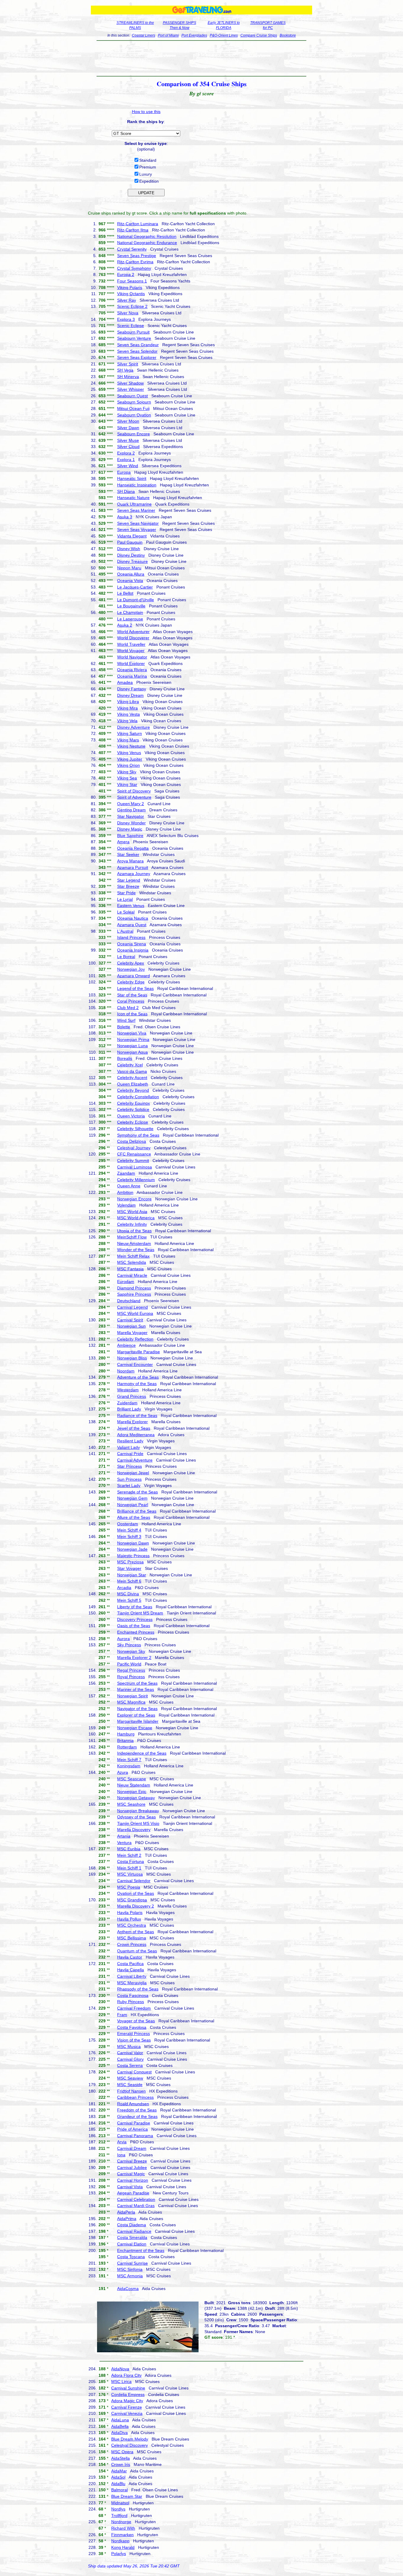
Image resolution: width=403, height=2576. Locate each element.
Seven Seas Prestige (137, 256)
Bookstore (288, 35)
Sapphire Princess (134, 1294)
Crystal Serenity (132, 249)
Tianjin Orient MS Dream (140, 1613)
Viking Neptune (131, 746)
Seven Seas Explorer (137, 357)
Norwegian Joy (131, 969)
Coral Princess (131, 1001)
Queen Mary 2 (131, 804)
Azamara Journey (134, 874)
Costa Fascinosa (133, 1995)
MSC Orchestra (132, 1925)
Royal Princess (131, 1677)
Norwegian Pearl (133, 1505)
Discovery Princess (135, 1619)
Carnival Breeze (132, 2161)
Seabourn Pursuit (133, 332)
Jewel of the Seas (134, 1428)
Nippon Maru (129, 568)
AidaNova (120, 2369)
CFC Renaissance (134, 1154)
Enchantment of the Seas (141, 2250)
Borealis (125, 1058)
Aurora (123, 1639)
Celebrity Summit (133, 1160)
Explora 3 (126, 319)
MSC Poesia (129, 1887)
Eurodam (126, 1282)
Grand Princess (132, 1396)
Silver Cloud (128, 447)
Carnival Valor (130, 2053)
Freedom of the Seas (137, 2110)
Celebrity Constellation (138, 1097)
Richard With (123, 2528)
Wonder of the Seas (136, 1250)
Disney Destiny (131, 555)
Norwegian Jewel (133, 1473)
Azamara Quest (132, 925)
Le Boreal (126, 957)
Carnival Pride (130, 1454)
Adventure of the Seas (138, 1377)
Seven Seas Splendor (137, 351)
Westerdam (128, 1390)
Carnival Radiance (134, 2231)
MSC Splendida (132, 1262)
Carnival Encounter (135, 1364)
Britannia (125, 1740)
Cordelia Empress (128, 2394)
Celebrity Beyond (133, 1090)
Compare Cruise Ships (259, 35)
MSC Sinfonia (130, 2269)
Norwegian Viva (132, 1033)
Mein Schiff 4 (129, 1530)
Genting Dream (131, 810)
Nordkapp (120, 2541)
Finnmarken (122, 2535)
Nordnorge (121, 2522)
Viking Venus (129, 753)
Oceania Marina (132, 676)
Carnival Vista (130, 2187)
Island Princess (131, 937)
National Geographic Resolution (147, 236)
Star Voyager (129, 1568)
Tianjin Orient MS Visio (138, 1823)
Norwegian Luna (132, 1046)
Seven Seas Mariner (136, 510)
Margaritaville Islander (138, 1721)
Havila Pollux (129, 1919)
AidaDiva (119, 2433)
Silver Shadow (130, 383)
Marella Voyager (132, 1333)
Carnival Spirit (130, 1320)
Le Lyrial (125, 899)
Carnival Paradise (134, 2123)
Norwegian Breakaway (138, 1811)
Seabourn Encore (133, 434)
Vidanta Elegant (132, 536)
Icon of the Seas (132, 1014)
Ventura (124, 1843)
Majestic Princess (133, 1556)
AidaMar (119, 2471)
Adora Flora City (126, 2375)
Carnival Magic (131, 2174)
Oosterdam (128, 1524)
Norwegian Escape (135, 1728)
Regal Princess (131, 1670)
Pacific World (129, 1664)
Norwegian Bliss (132, 1358)
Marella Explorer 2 (134, 1658)
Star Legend (129, 880)
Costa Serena (130, 2065)
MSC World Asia (132, 1212)
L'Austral (125, 931)
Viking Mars (128, 740)
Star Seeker (128, 854)
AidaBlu (118, 2484)
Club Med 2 (128, 1008)
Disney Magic (130, 829)
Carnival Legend (132, 1307)
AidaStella (121, 2458)
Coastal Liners (144, 35)
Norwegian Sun (131, 1326)
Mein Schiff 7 (129, 1760)
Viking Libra (128, 702)
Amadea (125, 682)
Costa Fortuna (131, 1861)
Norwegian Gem (132, 1498)
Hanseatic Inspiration (137, 485)
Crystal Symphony (134, 268)
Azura (123, 1772)
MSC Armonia (130, 2276)
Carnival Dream (132, 2148)
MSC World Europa (135, 1313)
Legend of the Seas (135, 988)
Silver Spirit (128, 364)
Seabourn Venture (134, 338)
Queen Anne (129, 1186)
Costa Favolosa (132, 2027)
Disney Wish (129, 549)
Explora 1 (126, 460)
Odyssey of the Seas (136, 1817)
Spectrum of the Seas (137, 1683)
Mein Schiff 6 (129, 1581)
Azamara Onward (133, 976)
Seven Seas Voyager (137, 529)
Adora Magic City (127, 2401)
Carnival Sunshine (128, 2388)
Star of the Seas (132, 995)
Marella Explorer (132, 1422)
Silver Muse (128, 440)
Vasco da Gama (132, 1071)
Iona (121, 2155)
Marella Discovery (134, 1830)
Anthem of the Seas (136, 1932)
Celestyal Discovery (130, 2445)
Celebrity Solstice (133, 1109)
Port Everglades (194, 35)
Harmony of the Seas (137, 1384)
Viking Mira (127, 708)
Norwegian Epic (132, 1792)
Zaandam (126, 1173)
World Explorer (131, 663)
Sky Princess (129, 1645)
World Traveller (131, 644)
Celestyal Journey (134, 1148)
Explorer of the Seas (136, 1715)
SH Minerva (128, 377)
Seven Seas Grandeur (138, 345)
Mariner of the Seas (136, 1689)
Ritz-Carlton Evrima (135, 262)
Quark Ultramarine (134, 504)
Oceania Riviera (132, 670)
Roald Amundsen (133, 2104)
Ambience (126, 1345)
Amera (123, 842)
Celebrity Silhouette (135, 1129)
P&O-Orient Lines (224, 35)
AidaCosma (128, 2289)
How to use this (146, 112)
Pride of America (132, 2129)
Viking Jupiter (130, 759)
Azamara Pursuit (133, 867)
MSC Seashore (131, 1804)
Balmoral (119, 2490)
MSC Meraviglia (132, 1983)
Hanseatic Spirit (132, 478)
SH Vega (125, 370)
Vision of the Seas (134, 2040)
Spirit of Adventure (134, 797)
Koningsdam (129, 1766)
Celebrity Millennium (136, 1180)
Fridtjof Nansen (131, 2091)
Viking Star (127, 784)
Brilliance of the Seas (137, 1511)
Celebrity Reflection (135, 1339)
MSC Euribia (129, 1849)
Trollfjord (119, 2515)
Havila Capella (131, 1970)
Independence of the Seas (142, 1753)
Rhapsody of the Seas (138, 1989)
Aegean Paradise (133, 2193)
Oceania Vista (130, 581)
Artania (124, 1836)
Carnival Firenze (127, 2407)
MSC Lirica (121, 2382)
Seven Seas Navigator (138, 523)
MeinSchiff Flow (132, 1237)
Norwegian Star (132, 1575)
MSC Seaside (130, 2085)
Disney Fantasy (132, 689)
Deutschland (129, 1301)
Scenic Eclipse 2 (132, 306)
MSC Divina (128, 1594)
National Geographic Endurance (147, 243)
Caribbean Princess (135, 2097)
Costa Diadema (132, 2225)
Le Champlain (130, 612)
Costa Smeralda (132, 2237)
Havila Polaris (130, 1913)
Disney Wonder (131, 823)
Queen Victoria (131, 1116)
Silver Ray (127, 300)
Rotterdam (127, 1747)
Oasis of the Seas (134, 1626)
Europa (124, 472)
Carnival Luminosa (135, 1167)
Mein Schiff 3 (129, 1537)
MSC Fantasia (130, 1269)
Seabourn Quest (132, 396)
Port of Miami (168, 35)
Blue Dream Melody (130, 2439)
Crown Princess (132, 1944)
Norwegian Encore (134, 1199)
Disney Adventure (133, 727)
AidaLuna (120, 2420)
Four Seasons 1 (132, 281)
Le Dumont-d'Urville (136, 600)
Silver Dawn (128, 428)
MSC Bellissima (132, 1938)
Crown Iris (121, 2464)
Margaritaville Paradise (139, 1352)
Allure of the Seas (134, 1517)
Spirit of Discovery (134, 791)
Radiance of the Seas (137, 1416)
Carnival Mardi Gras (136, 2206)
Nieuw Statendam (134, 1785)
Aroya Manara (130, 861)
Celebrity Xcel (130, 1065)
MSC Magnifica (131, 1702)
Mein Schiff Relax (133, 1256)
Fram (122, 2015)
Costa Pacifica (130, 1964)
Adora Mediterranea (136, 1435)
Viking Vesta (128, 714)
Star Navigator (131, 816)
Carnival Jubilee (132, 2168)
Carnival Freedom (134, 2008)
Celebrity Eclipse (133, 1122)
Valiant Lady (128, 1447)
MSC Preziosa (130, 1562)
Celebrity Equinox (133, 1103)
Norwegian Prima (133, 1039)
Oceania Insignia (133, 950)
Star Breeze (128, 886)
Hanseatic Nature (133, 498)
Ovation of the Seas (136, 1893)
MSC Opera (122, 2452)
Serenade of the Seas (137, 1492)
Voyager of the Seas (136, 2021)
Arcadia (124, 1588)
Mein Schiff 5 (129, 1600)
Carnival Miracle (132, 1275)
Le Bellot (125, 593)
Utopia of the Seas (134, 1231)
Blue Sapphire (130, 836)
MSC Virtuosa (130, 1874)
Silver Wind (128, 466)
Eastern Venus (131, 905)
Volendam (126, 1205)
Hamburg (126, 1734)
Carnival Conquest (134, 2072)
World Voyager (131, 650)
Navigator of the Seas (137, 1709)
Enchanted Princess (136, 1632)
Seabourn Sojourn (134, 402)
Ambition (125, 1192)
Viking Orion (128, 765)
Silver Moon (128, 421)
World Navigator (132, 657)
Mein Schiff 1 (129, 1868)
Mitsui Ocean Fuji (133, 408)
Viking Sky (127, 772)
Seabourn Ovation (134, 415)
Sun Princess (129, 1479)
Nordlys (118, 2509)
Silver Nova (128, 313)
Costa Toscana (131, 2257)
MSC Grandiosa (132, 1900)
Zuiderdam (127, 1403)
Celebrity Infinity (132, 1224)
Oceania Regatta (133, 848)
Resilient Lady (130, 1441)
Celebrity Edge (131, 982)
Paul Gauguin (130, 542)
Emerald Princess (133, 2034)
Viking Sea (127, 778)
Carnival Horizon (133, 2180)
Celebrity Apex (131, 963)
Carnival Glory (130, 2059)
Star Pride (126, 893)
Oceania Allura (131, 574)
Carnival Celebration (136, 2199)
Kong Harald (123, 2547)
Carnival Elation (132, 2244)
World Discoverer (133, 638)
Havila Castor (130, 1957)
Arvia (122, 2142)
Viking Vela (127, 721)
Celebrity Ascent (132, 1078)
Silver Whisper (131, 389)
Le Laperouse (130, 619)
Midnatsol (120, 2503)
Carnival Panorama (135, 2136)
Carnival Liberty (132, 1976)
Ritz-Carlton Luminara (138, 224)
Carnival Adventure (135, 1460)
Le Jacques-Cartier (135, 587)
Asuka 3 (125, 517)
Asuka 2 (125, 625)
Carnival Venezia (127, 2413)
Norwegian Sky (131, 1651)
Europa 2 (126, 274)
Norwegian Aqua (132, 1052)
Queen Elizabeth (133, 1084)
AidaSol (118, 2477)
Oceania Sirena (132, 944)
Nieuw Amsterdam (134, 1243)
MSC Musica (129, 2047)
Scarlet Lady (129, 1485)
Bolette (124, 1027)
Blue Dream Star (127, 2496)
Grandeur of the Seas (137, 2116)
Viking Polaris (130, 287)
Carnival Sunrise (132, 2263)
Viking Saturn (130, 733)
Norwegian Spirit (132, 1696)
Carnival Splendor (134, 1881)
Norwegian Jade (132, 1549)
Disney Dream (130, 695)
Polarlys (119, 2554)
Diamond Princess (134, 1288)
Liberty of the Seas (135, 1607)
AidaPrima (127, 2219)
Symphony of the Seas (138, 1135)
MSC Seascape (132, 1779)
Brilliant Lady (129, 1409)
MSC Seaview (130, 2078)
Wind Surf (126, 1020)
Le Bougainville (131, 606)
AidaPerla (126, 2212)
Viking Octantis (131, 294)
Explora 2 (126, 453)
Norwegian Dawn (133, 1543)
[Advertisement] (202, 58)
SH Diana (126, 491)
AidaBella (120, 2426)
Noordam (126, 1371)
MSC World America (136, 1218)
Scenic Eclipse (131, 326)
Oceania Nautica (133, 918)
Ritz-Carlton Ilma (133, 230)
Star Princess (130, 1466)
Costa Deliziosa (132, 1141)
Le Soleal (126, 912)
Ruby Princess (131, 2002)
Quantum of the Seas (137, 1951)
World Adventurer (133, 632)
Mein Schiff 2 (129, 1855)
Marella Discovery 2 (136, 1906)
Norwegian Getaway (136, 1798)
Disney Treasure (132, 561)
